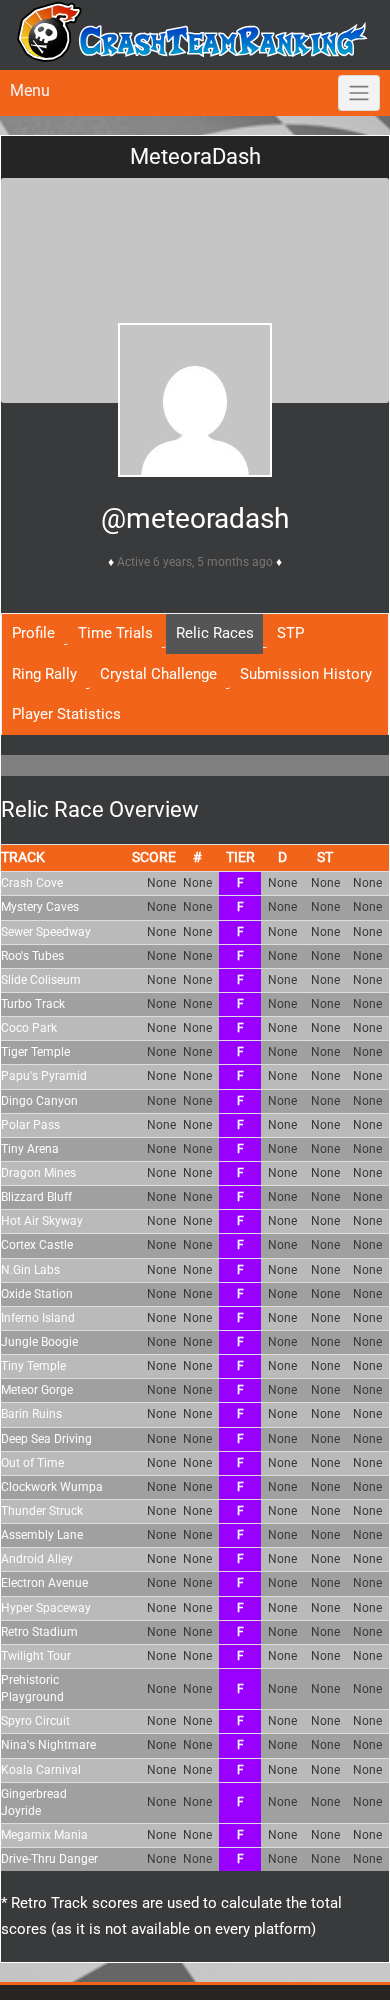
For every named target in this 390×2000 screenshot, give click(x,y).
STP (290, 633)
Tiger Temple (35, 1052)
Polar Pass (30, 1125)
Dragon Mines (38, 1173)
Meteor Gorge (37, 1390)
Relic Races (215, 633)
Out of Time (32, 1463)
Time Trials (115, 633)
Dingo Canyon (39, 1101)
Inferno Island (38, 1318)
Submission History (306, 674)
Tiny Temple (33, 1366)
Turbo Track (33, 1004)
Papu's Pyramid (44, 1076)
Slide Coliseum (41, 980)
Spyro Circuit (35, 1721)
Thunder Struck (42, 1511)
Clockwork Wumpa (52, 1487)
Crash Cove (32, 883)
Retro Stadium (39, 1632)
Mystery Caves (40, 907)
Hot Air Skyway (42, 1221)
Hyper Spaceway (46, 1608)
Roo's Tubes (32, 956)
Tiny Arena (30, 1149)
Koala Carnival (41, 1770)
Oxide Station (37, 1294)
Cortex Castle (37, 1245)
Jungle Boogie (39, 1342)
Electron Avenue (44, 1583)
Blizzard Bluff (36, 1197)
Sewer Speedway (46, 932)
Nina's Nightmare (48, 1745)
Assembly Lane (42, 1535)
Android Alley (37, 1559)
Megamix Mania (44, 1835)
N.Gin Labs (30, 1270)
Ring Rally (44, 674)
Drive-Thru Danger (49, 1859)
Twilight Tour (36, 1656)
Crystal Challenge (158, 674)
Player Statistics (66, 714)
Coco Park (29, 1028)
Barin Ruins (31, 1414)
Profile (33, 633)
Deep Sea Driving (46, 1439)
